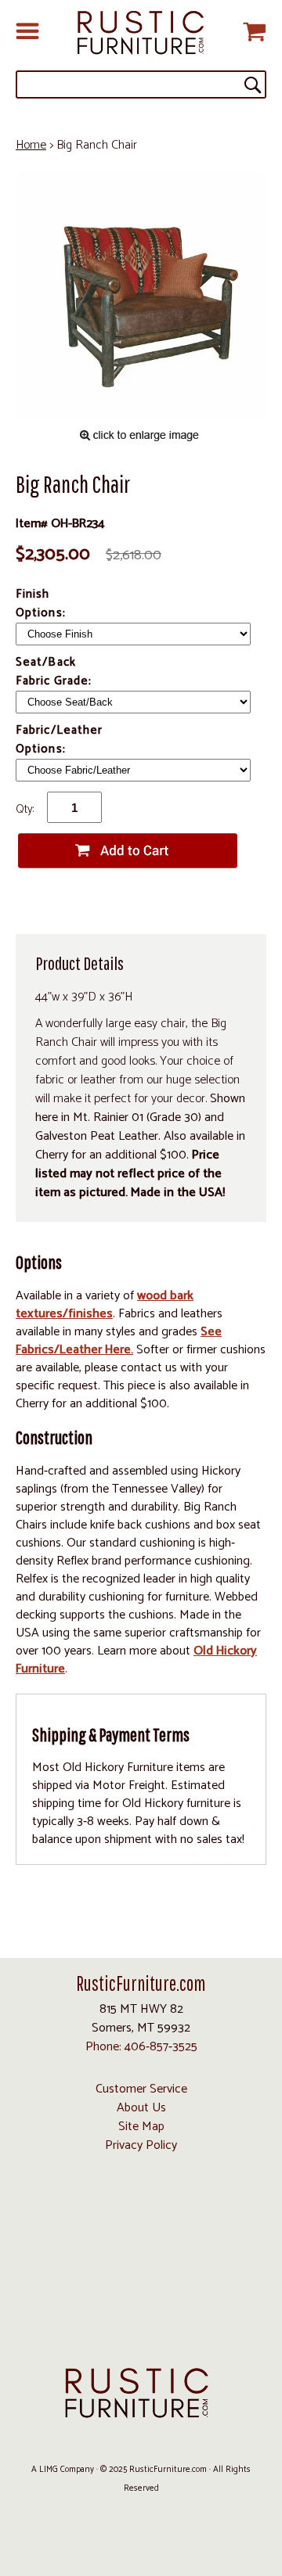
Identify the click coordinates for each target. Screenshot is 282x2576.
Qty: (25, 809)
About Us (141, 2108)
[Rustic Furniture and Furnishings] (141, 33)
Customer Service (141, 2089)
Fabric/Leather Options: (59, 740)
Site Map (141, 2127)
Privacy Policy (141, 2145)
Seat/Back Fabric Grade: (55, 672)
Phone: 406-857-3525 (141, 2047)
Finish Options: (42, 604)
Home (31, 145)
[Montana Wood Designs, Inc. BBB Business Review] (141, 2332)
